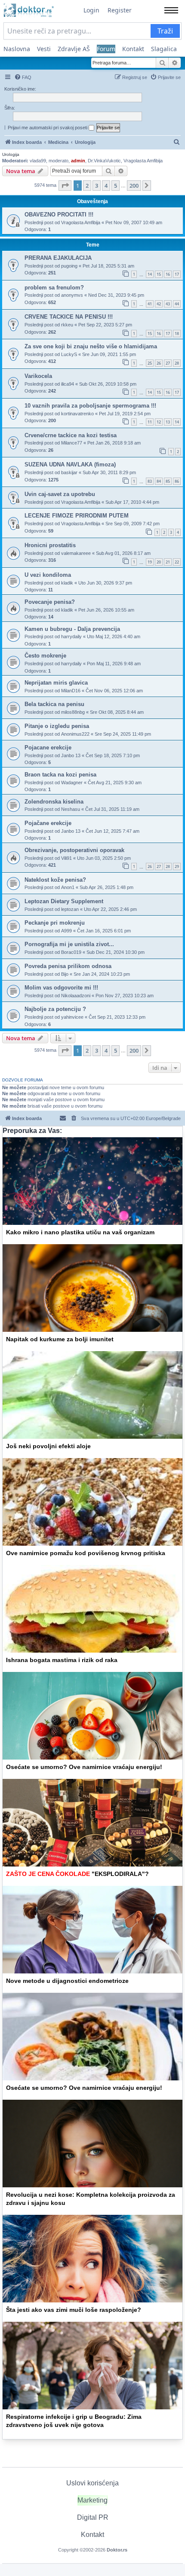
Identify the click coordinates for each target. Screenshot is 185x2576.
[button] (65, 186)
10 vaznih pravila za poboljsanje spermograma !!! (90, 406)
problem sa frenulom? (54, 288)
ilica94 (68, 384)
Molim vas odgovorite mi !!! (61, 988)
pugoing (69, 266)
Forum (106, 49)
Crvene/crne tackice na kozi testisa (71, 435)
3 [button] (97, 186)
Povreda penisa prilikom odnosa (68, 966)
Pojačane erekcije (48, 823)
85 (168, 481)
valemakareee (76, 553)
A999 (66, 931)
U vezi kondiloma (48, 575)
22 (177, 562)
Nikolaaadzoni (76, 996)
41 (150, 304)
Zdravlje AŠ (74, 49)
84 (159, 481)
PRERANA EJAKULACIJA (58, 258)
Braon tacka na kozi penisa (60, 775)
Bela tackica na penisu (54, 704)
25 (150, 363)
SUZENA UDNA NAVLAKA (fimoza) (70, 464)
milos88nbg (73, 712)
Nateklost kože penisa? (55, 880)
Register (120, 10)
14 (150, 274)
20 (159, 562)
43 (168, 304)
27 (168, 363)
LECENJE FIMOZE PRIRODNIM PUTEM (77, 516)
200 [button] (134, 186)
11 (150, 422)
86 (177, 481)
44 (177, 304)
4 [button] (106, 186)
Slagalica (164, 49)
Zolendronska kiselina (54, 802)
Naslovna (17, 49)
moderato (59, 161)
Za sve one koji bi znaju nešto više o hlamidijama (91, 346)
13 (168, 422)
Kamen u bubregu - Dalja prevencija (72, 629)
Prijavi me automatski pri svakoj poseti (48, 128)
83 (150, 481)
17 (177, 274)
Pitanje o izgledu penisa (57, 726)
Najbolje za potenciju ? (55, 1009)
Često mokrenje (45, 656)
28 (177, 363)
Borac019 (71, 952)
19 (150, 562)
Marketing (92, 2500)
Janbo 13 (71, 755)
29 (177, 866)
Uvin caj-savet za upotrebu (60, 494)
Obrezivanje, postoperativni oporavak (74, 850)
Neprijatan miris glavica (56, 683)
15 (159, 274)
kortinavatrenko (77, 414)
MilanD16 (71, 691)
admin (78, 161)
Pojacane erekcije (48, 748)
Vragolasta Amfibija (143, 161)
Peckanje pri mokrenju (55, 923)
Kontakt (133, 49)
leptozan (70, 909)
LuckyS (69, 354)
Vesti (44, 49)
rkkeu (67, 325)
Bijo (65, 974)
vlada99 (38, 161)
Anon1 (68, 887)
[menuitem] (23, 77)
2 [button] (87, 186)
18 (177, 333)
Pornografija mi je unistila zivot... (69, 944)
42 (159, 304)
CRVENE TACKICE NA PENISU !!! (69, 317)
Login (91, 10)
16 (168, 274)
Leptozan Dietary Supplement (64, 901)
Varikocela (38, 376)
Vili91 (66, 858)
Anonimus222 (75, 734)
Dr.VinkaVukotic (104, 161)
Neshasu (71, 809)
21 (168, 562)
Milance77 (72, 443)
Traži (165, 31)
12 (159, 422)
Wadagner (72, 783)
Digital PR (93, 2517)
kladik (67, 583)
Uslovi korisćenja (92, 2483)
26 (159, 363)
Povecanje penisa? (50, 602)
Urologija (11, 154)
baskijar (69, 472)
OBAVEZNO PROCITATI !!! (59, 215)
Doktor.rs (117, 2550)
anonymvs (72, 295)
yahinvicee (72, 1017)
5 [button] (116, 186)
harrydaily (71, 636)
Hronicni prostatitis (50, 545)
